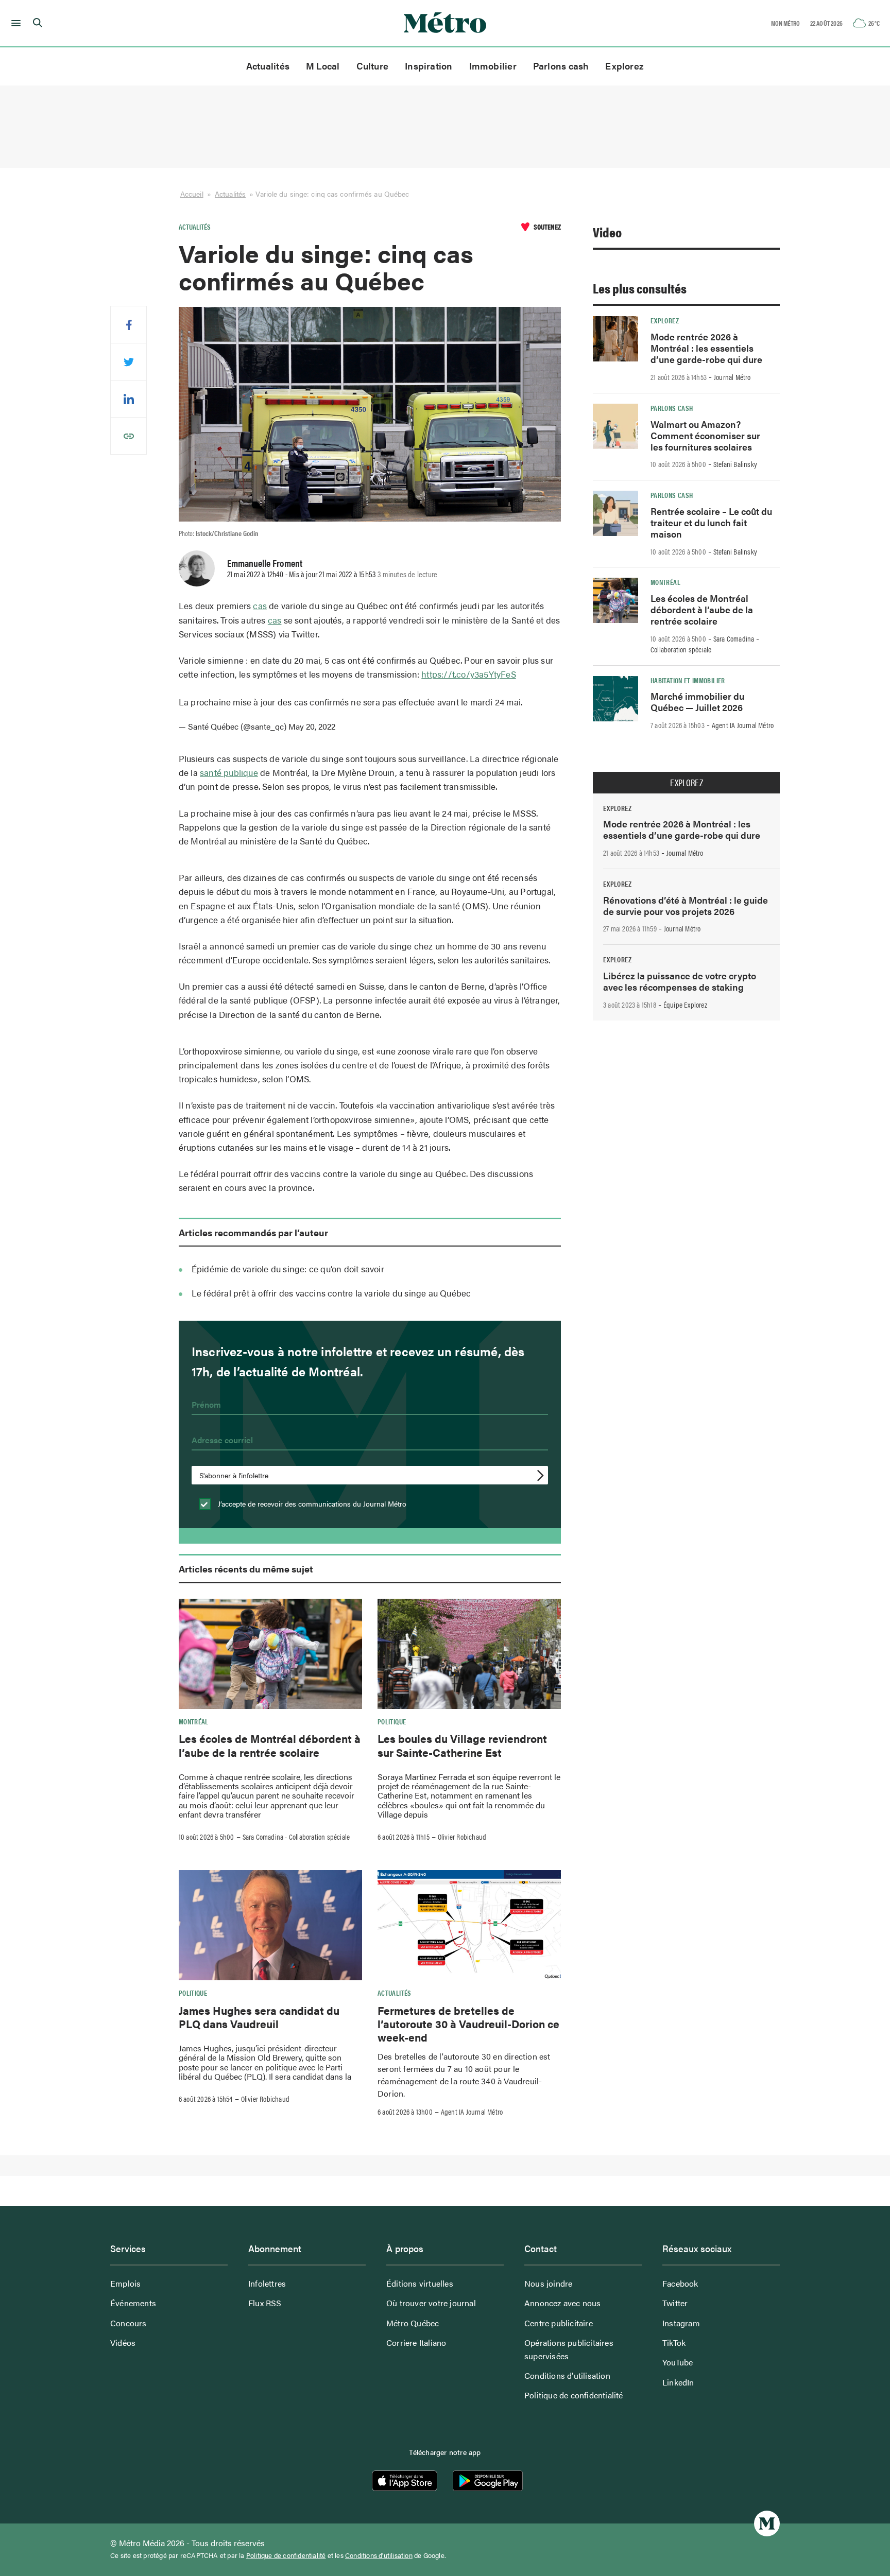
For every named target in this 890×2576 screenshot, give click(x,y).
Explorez (624, 66)
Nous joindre (548, 2283)
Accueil (192, 194)
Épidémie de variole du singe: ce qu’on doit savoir (288, 1269)
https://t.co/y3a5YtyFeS (469, 674)
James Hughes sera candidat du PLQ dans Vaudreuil (259, 2017)
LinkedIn (678, 2382)
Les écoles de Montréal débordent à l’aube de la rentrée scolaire (270, 1745)
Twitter (675, 2303)
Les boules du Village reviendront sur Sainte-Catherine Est (462, 1745)
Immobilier (493, 66)
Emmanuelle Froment (265, 563)
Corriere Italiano (416, 2342)
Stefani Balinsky (735, 464)
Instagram (681, 2323)
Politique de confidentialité (574, 2395)
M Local (323, 66)
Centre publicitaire (559, 2323)
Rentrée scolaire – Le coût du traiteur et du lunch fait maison (711, 522)
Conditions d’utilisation (567, 2375)
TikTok (674, 2342)
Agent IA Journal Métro (472, 2112)
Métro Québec (413, 2323)
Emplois (125, 2283)
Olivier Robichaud (462, 1837)
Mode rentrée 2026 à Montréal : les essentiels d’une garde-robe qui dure (706, 348)
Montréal (194, 1721)
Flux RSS (265, 2303)
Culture (373, 66)
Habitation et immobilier (688, 680)
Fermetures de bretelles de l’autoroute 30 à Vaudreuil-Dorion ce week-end (468, 2024)
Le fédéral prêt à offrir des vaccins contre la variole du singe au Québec (331, 1293)
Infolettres (267, 2283)
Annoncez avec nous (563, 2303)
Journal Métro (732, 377)
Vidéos (123, 2342)
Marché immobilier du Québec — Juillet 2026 (697, 702)
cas (260, 606)
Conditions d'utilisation (379, 2555)
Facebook (680, 2283)
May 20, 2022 (312, 726)
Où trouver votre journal (431, 2303)
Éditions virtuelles (420, 2283)
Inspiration (429, 66)
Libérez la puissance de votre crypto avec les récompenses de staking (680, 981)
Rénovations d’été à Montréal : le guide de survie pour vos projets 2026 (686, 905)
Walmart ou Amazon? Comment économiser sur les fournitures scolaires (705, 435)
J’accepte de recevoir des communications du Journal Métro (311, 1503)
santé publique (229, 772)
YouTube (678, 2362)
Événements (133, 2303)
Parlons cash (561, 66)
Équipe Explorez (685, 1005)
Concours (129, 2323)
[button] (14, 23)
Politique (392, 1721)
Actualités (268, 66)
